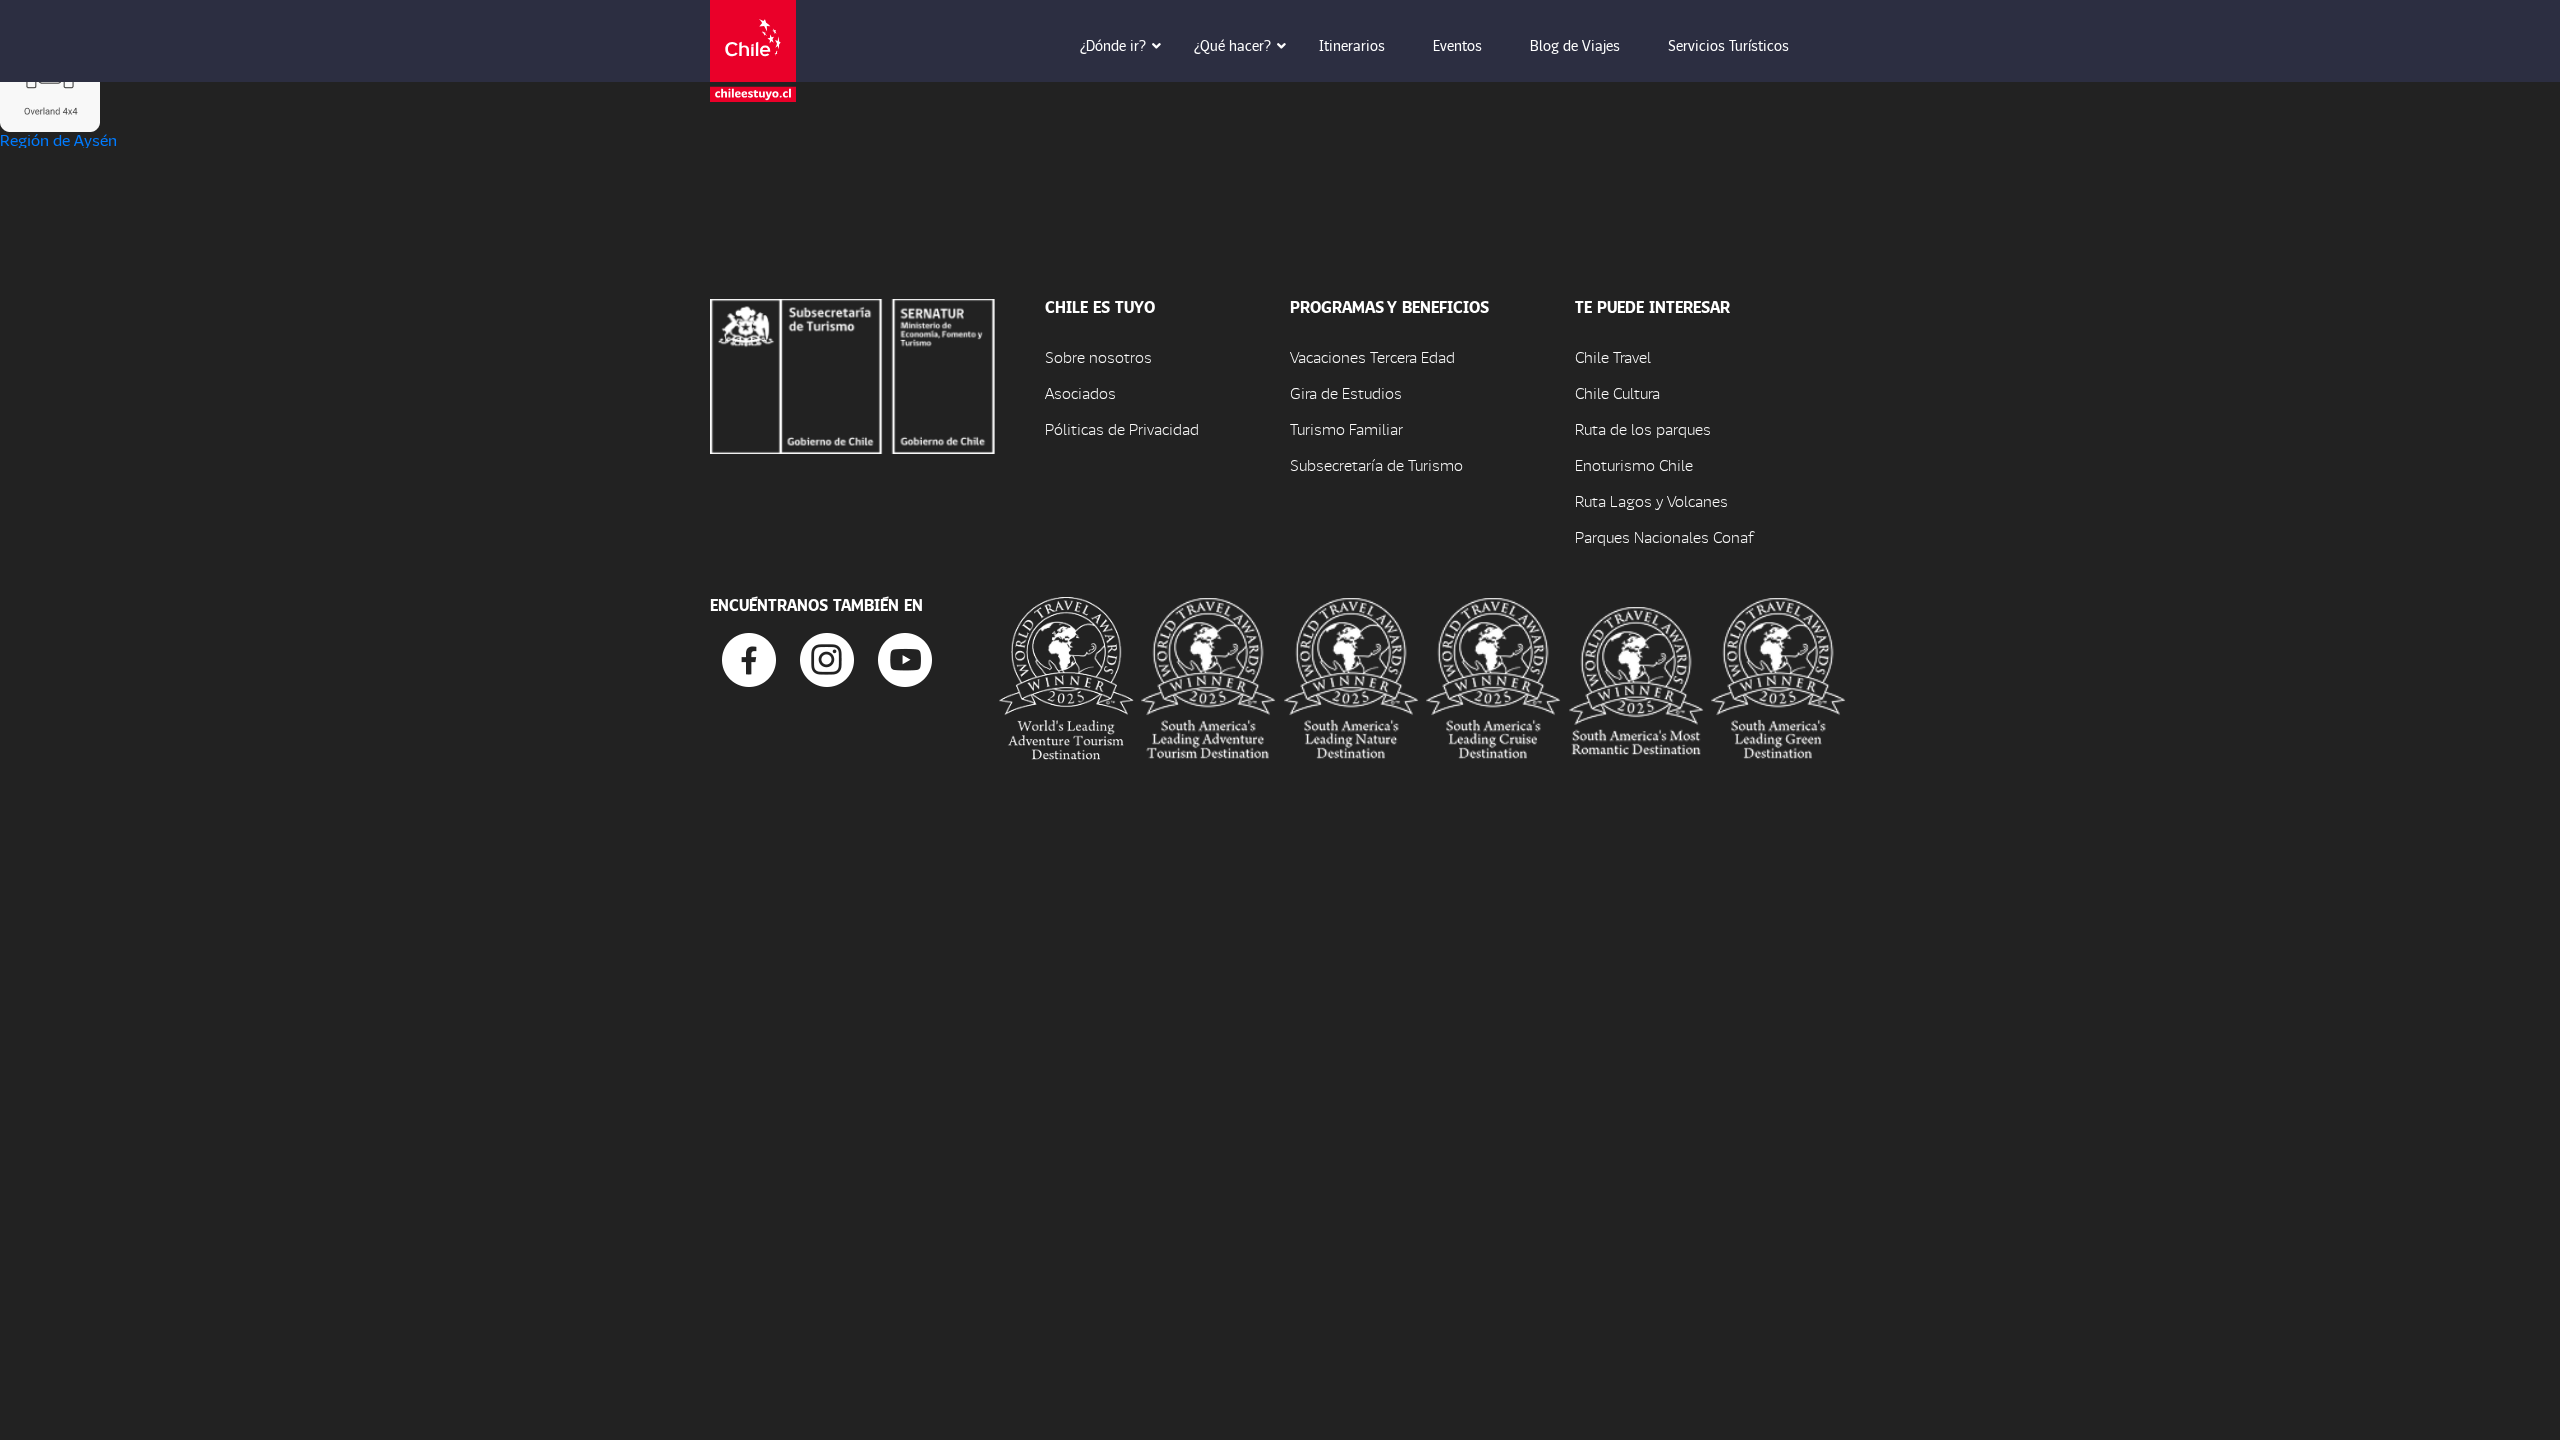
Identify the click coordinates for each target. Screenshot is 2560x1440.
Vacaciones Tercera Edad (1372, 356)
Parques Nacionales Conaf (1664, 536)
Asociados (1080, 392)
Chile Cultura (1617, 392)
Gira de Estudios (1346, 392)
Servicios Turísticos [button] (1728, 45)
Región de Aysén (58, 139)
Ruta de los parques (1643, 428)
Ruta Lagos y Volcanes (1651, 500)
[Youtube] (905, 657)
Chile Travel (1613, 356)
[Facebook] (749, 657)
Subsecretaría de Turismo (1376, 464)
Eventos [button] (1457, 45)
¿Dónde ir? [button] (1113, 45)
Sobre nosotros (1098, 356)
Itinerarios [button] (1352, 45)
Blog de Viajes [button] (1575, 45)
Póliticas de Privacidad (1122, 428)
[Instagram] (827, 657)
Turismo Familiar (1346, 428)
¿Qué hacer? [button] (1232, 45)
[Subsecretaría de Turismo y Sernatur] (852, 373)
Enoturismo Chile (1634, 464)
